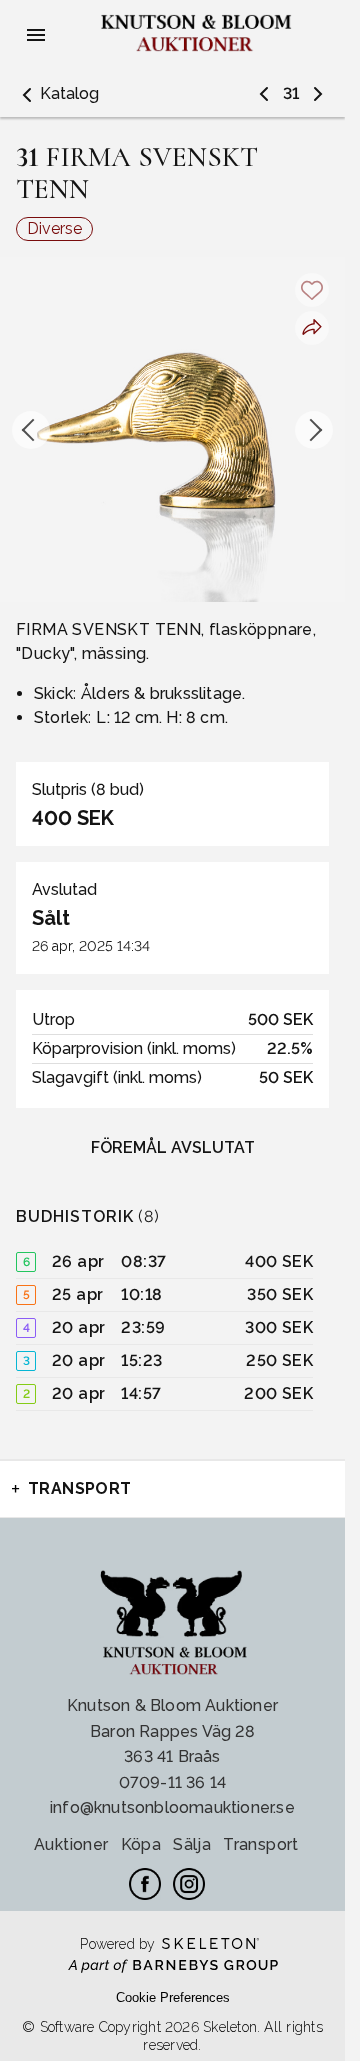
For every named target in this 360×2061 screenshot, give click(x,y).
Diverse (54, 228)
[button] (57, 94)
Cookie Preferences (173, 1997)
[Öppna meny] (36, 35)
